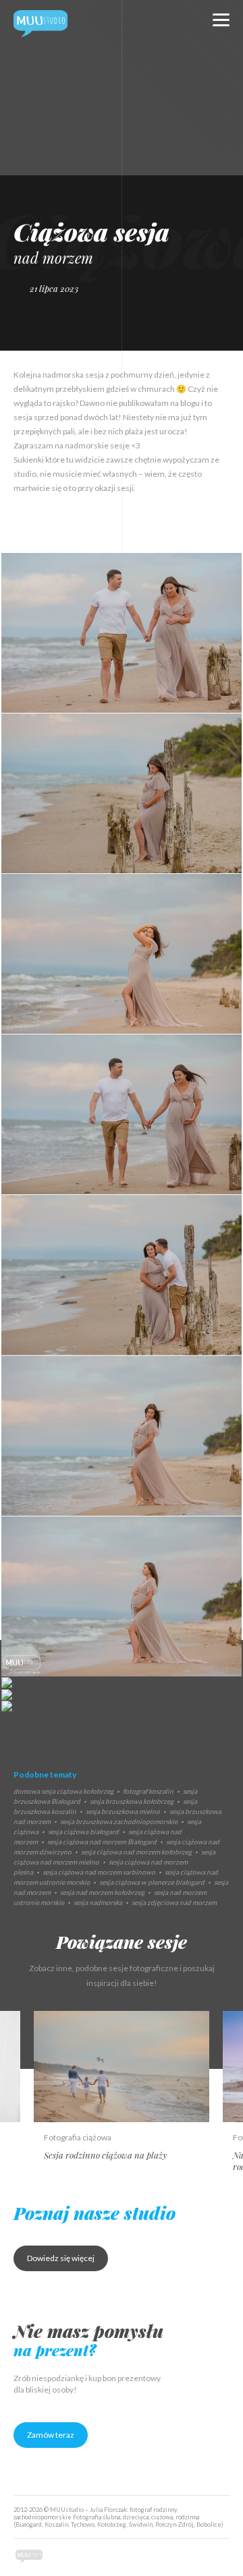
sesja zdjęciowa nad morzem (174, 1902)
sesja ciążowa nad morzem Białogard (102, 1842)
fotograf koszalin (148, 1791)
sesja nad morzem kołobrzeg (102, 1892)
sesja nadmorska (98, 1902)
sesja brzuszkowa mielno (123, 1811)
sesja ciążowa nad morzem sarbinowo (99, 1872)
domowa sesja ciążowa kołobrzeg (63, 1791)
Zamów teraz (51, 2435)
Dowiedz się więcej (61, 2258)
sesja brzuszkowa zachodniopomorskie (119, 1821)
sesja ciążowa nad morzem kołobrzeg (136, 1852)
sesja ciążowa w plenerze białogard (152, 1882)
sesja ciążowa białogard (83, 1832)
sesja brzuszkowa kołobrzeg (132, 1801)
